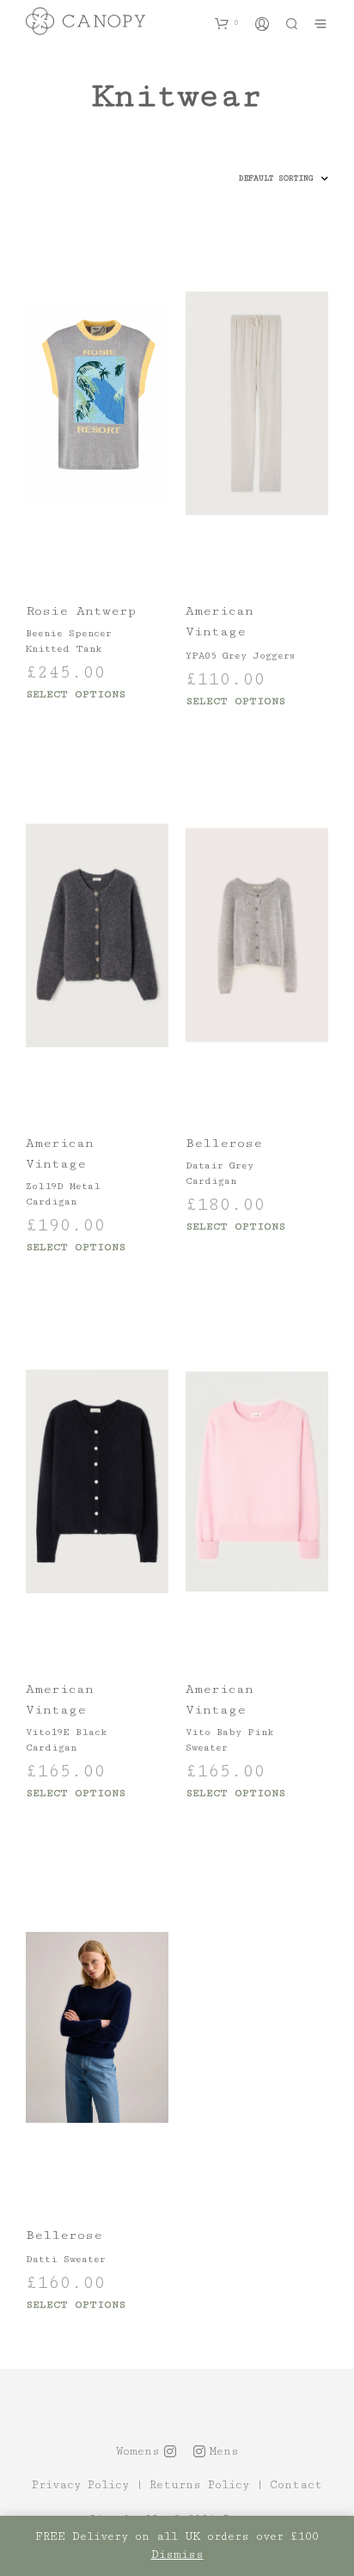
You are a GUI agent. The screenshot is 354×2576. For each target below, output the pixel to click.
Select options (76, 694)
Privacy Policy (80, 2485)
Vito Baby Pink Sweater (229, 1740)
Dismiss (177, 2555)
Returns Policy (199, 2485)
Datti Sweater (66, 2259)
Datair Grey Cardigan (220, 1173)
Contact (296, 2485)
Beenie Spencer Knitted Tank (69, 641)
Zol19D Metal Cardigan (63, 1194)
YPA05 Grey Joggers (240, 656)
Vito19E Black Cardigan (66, 1740)
